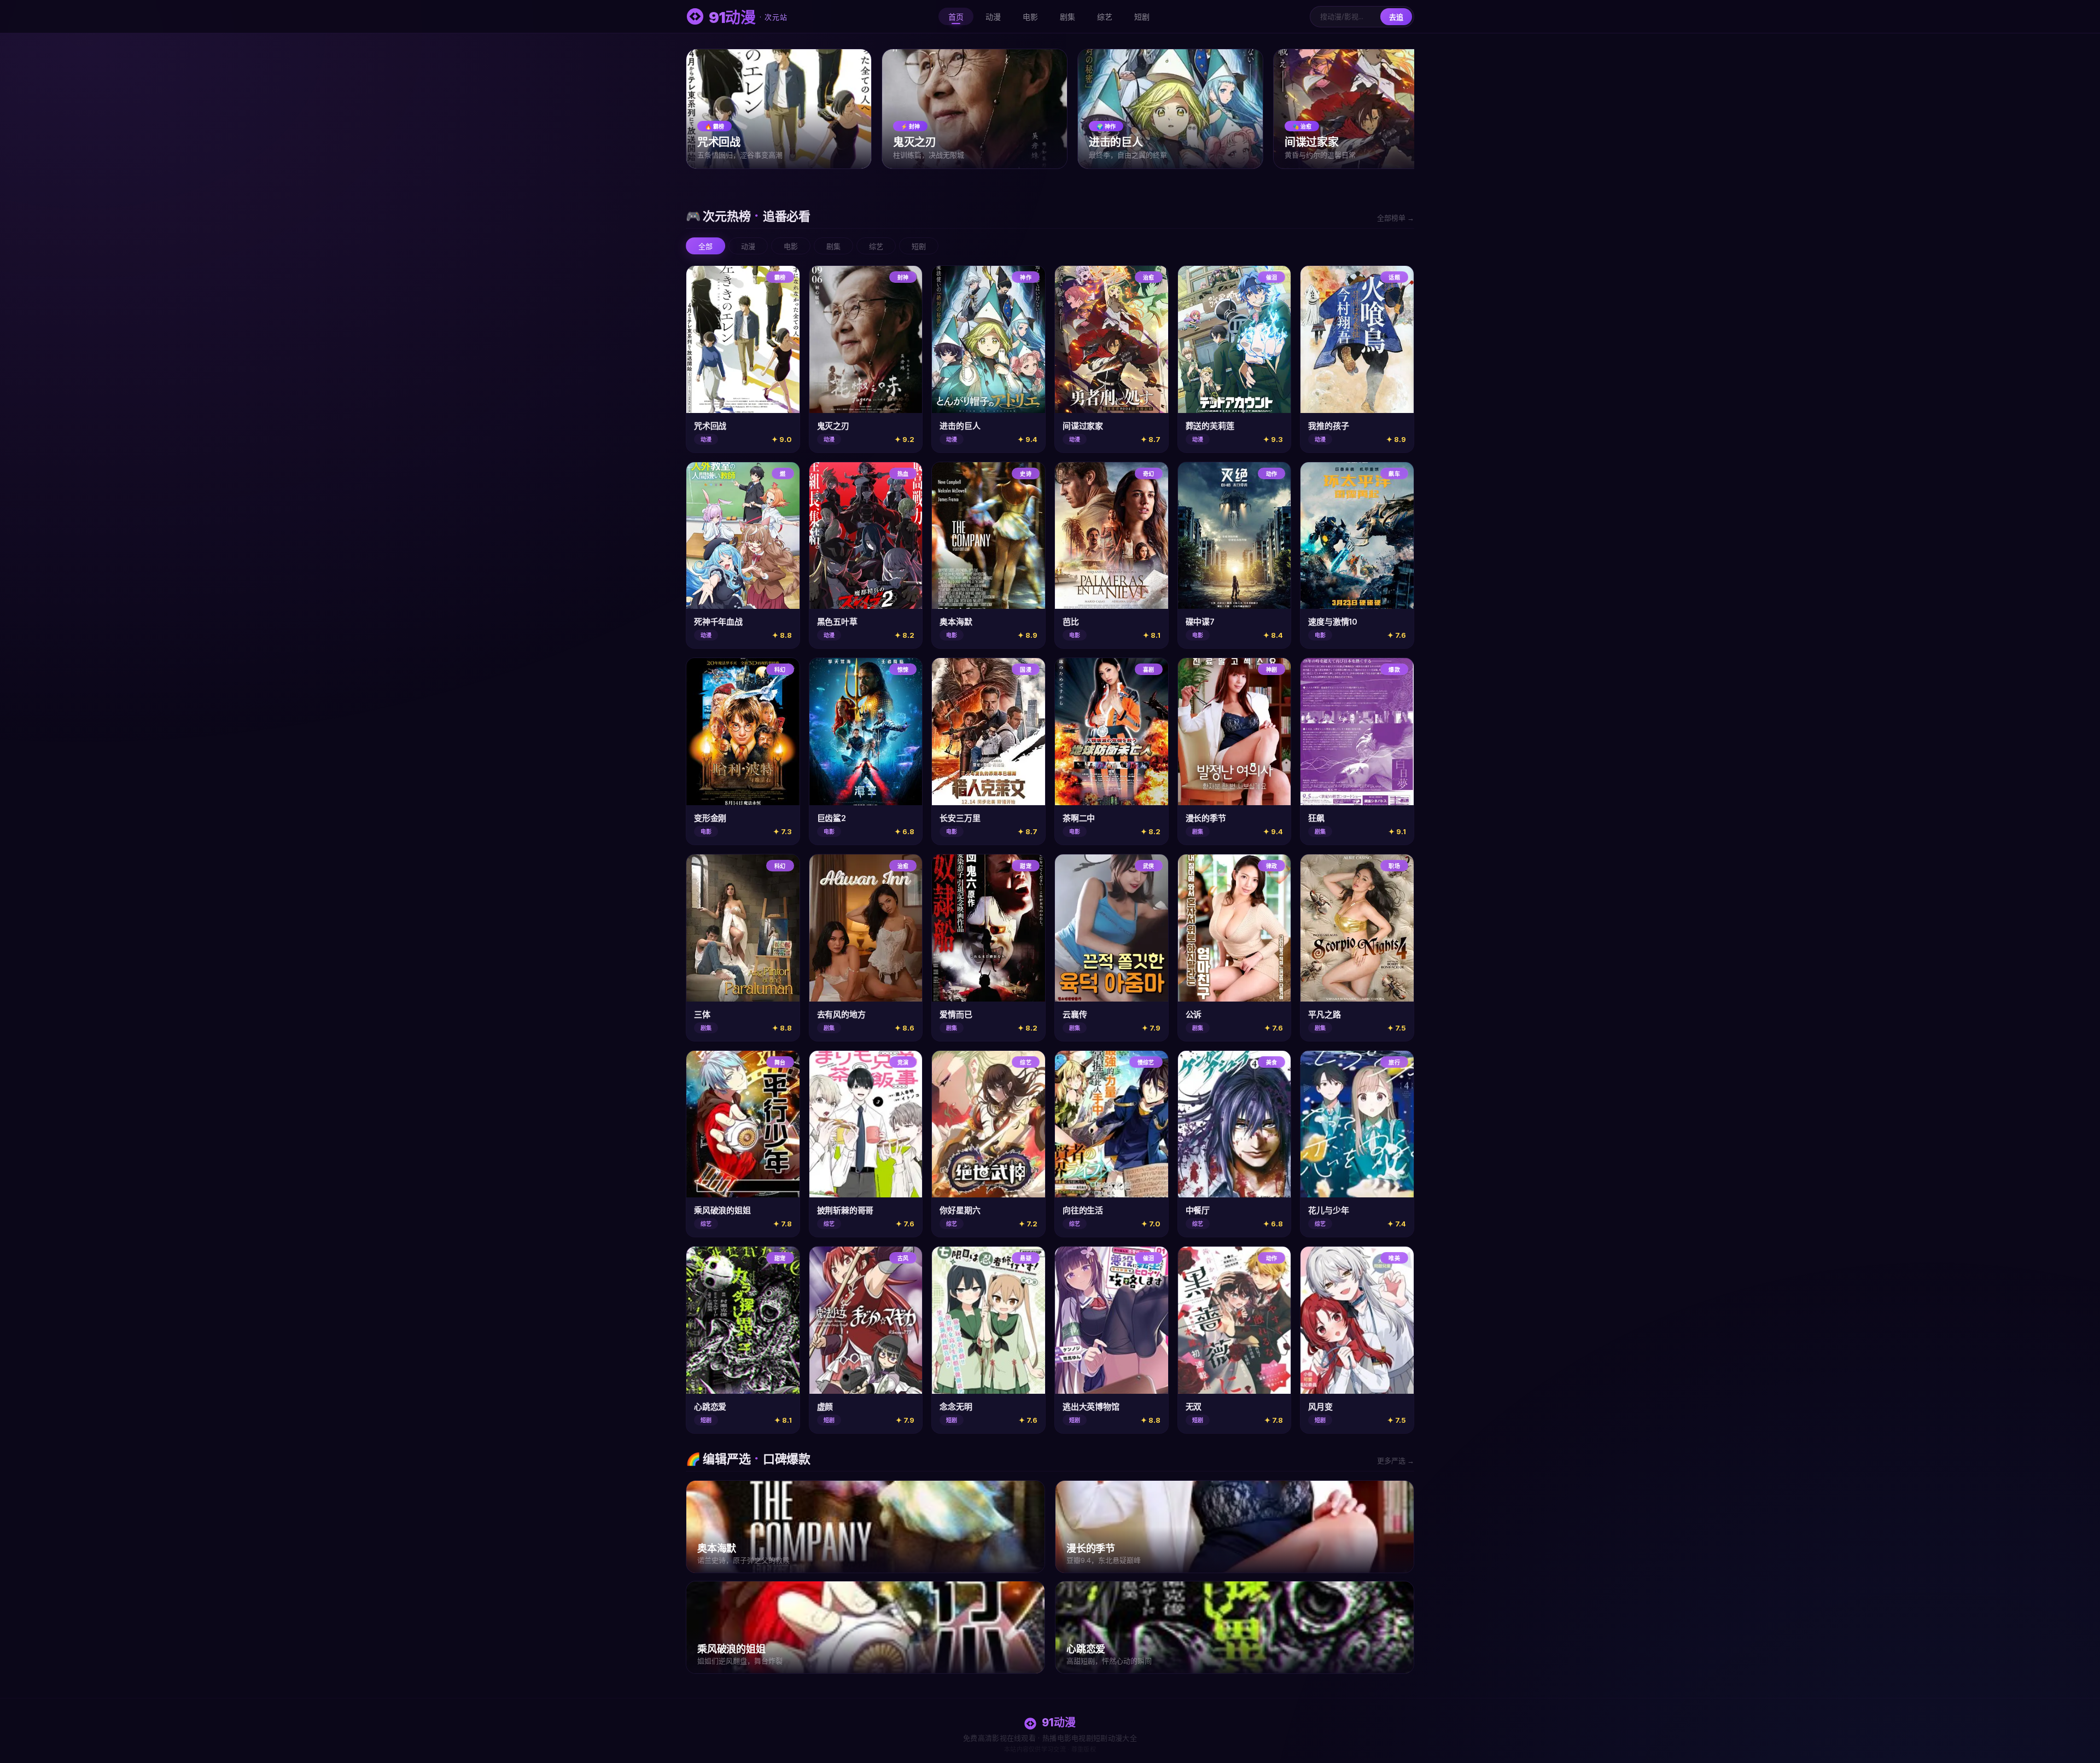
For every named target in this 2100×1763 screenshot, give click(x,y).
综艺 (1105, 17)
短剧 (1142, 17)
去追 (1396, 17)
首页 (956, 17)
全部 (705, 246)
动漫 (993, 17)
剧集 (1067, 17)
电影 (1030, 17)
